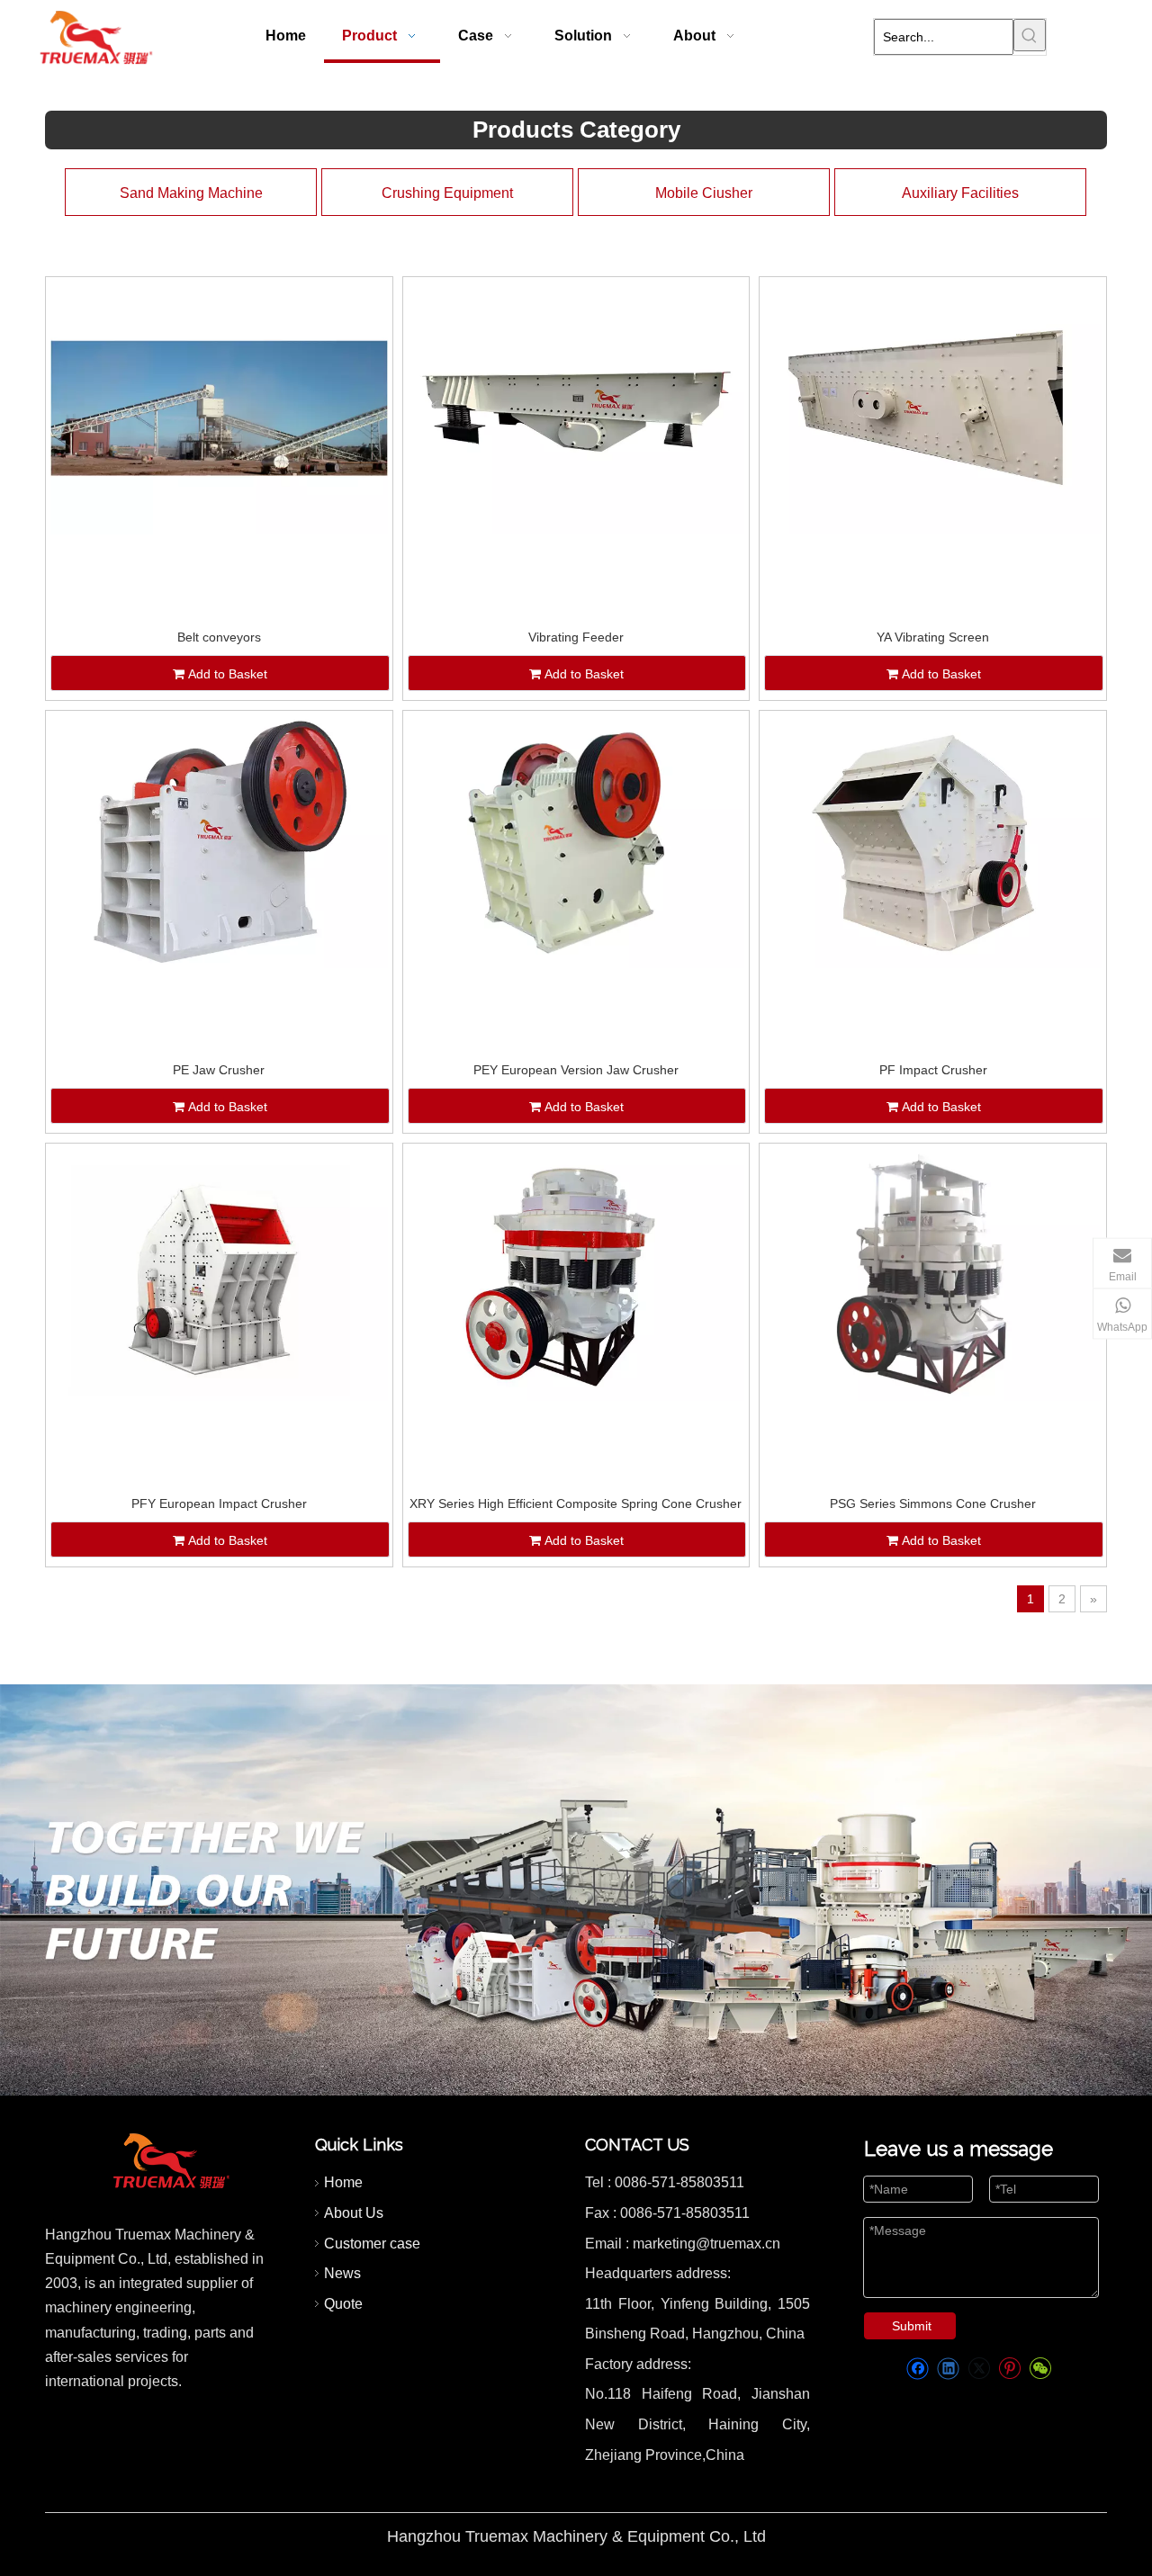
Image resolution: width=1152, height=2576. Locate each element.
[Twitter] (979, 2369)
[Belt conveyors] (219, 407)
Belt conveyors (219, 637)
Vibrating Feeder (576, 637)
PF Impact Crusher (933, 1070)
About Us (354, 2213)
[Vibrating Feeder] (576, 407)
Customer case (372, 2244)
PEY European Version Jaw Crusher (576, 1070)
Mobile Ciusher (704, 193)
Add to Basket (228, 674)
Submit (912, 2326)
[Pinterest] (1009, 2369)
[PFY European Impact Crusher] (219, 1274)
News (342, 2273)
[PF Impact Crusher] (933, 840)
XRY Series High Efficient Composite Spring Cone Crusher (576, 1503)
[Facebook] (918, 2369)
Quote (343, 2304)
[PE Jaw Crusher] (219, 840)
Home (343, 2182)
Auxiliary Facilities (960, 193)
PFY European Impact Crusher (219, 1503)
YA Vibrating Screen (933, 637)
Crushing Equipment (447, 193)
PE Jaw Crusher (219, 1070)
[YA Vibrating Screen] (933, 407)
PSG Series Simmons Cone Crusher (933, 1503)
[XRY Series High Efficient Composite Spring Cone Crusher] (576, 1274)
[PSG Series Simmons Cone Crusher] (933, 1274)
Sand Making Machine (191, 193)
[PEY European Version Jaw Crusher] (576, 840)
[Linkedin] (948, 2369)
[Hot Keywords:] (1030, 35)
